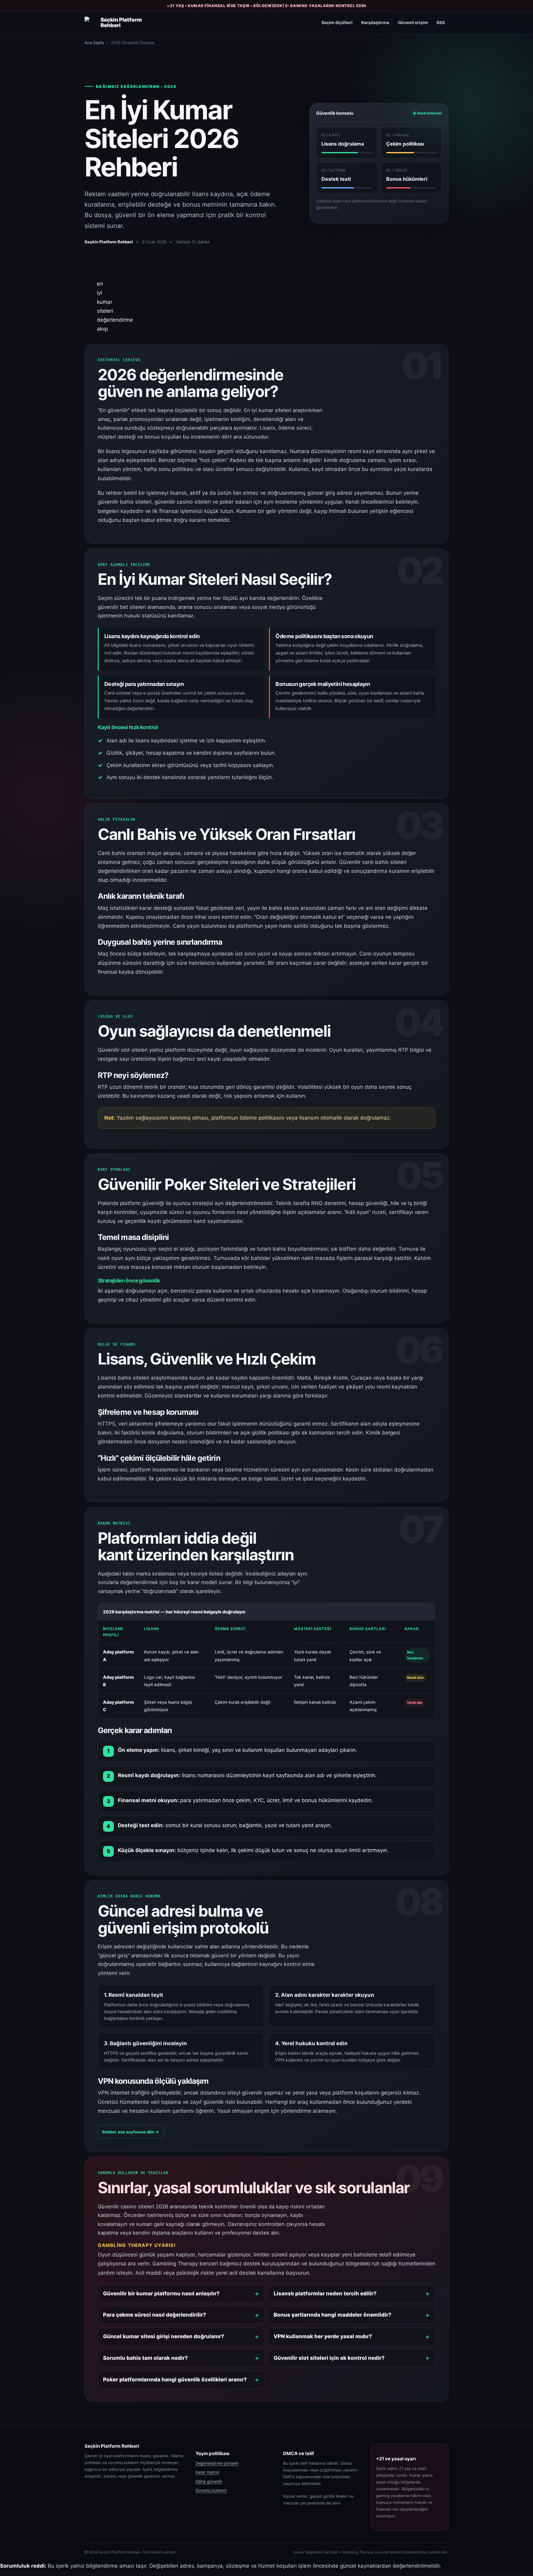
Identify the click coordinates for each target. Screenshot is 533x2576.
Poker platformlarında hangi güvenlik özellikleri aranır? (175, 2380)
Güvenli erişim (413, 23)
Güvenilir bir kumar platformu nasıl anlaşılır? (161, 2293)
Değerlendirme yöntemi (217, 2463)
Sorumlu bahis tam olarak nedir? (145, 2358)
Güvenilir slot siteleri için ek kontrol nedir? (329, 2358)
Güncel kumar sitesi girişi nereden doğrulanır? (164, 2336)
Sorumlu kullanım (211, 2490)
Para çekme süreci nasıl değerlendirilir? (155, 2315)
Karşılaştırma (375, 23)
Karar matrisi (207, 2472)
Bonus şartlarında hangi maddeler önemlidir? (333, 2315)
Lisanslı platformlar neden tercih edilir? (325, 2293)
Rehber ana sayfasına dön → (131, 2132)
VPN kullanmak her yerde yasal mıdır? (323, 2336)
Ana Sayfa (94, 43)
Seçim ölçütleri (337, 23)
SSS (441, 23)
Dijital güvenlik (209, 2481)
